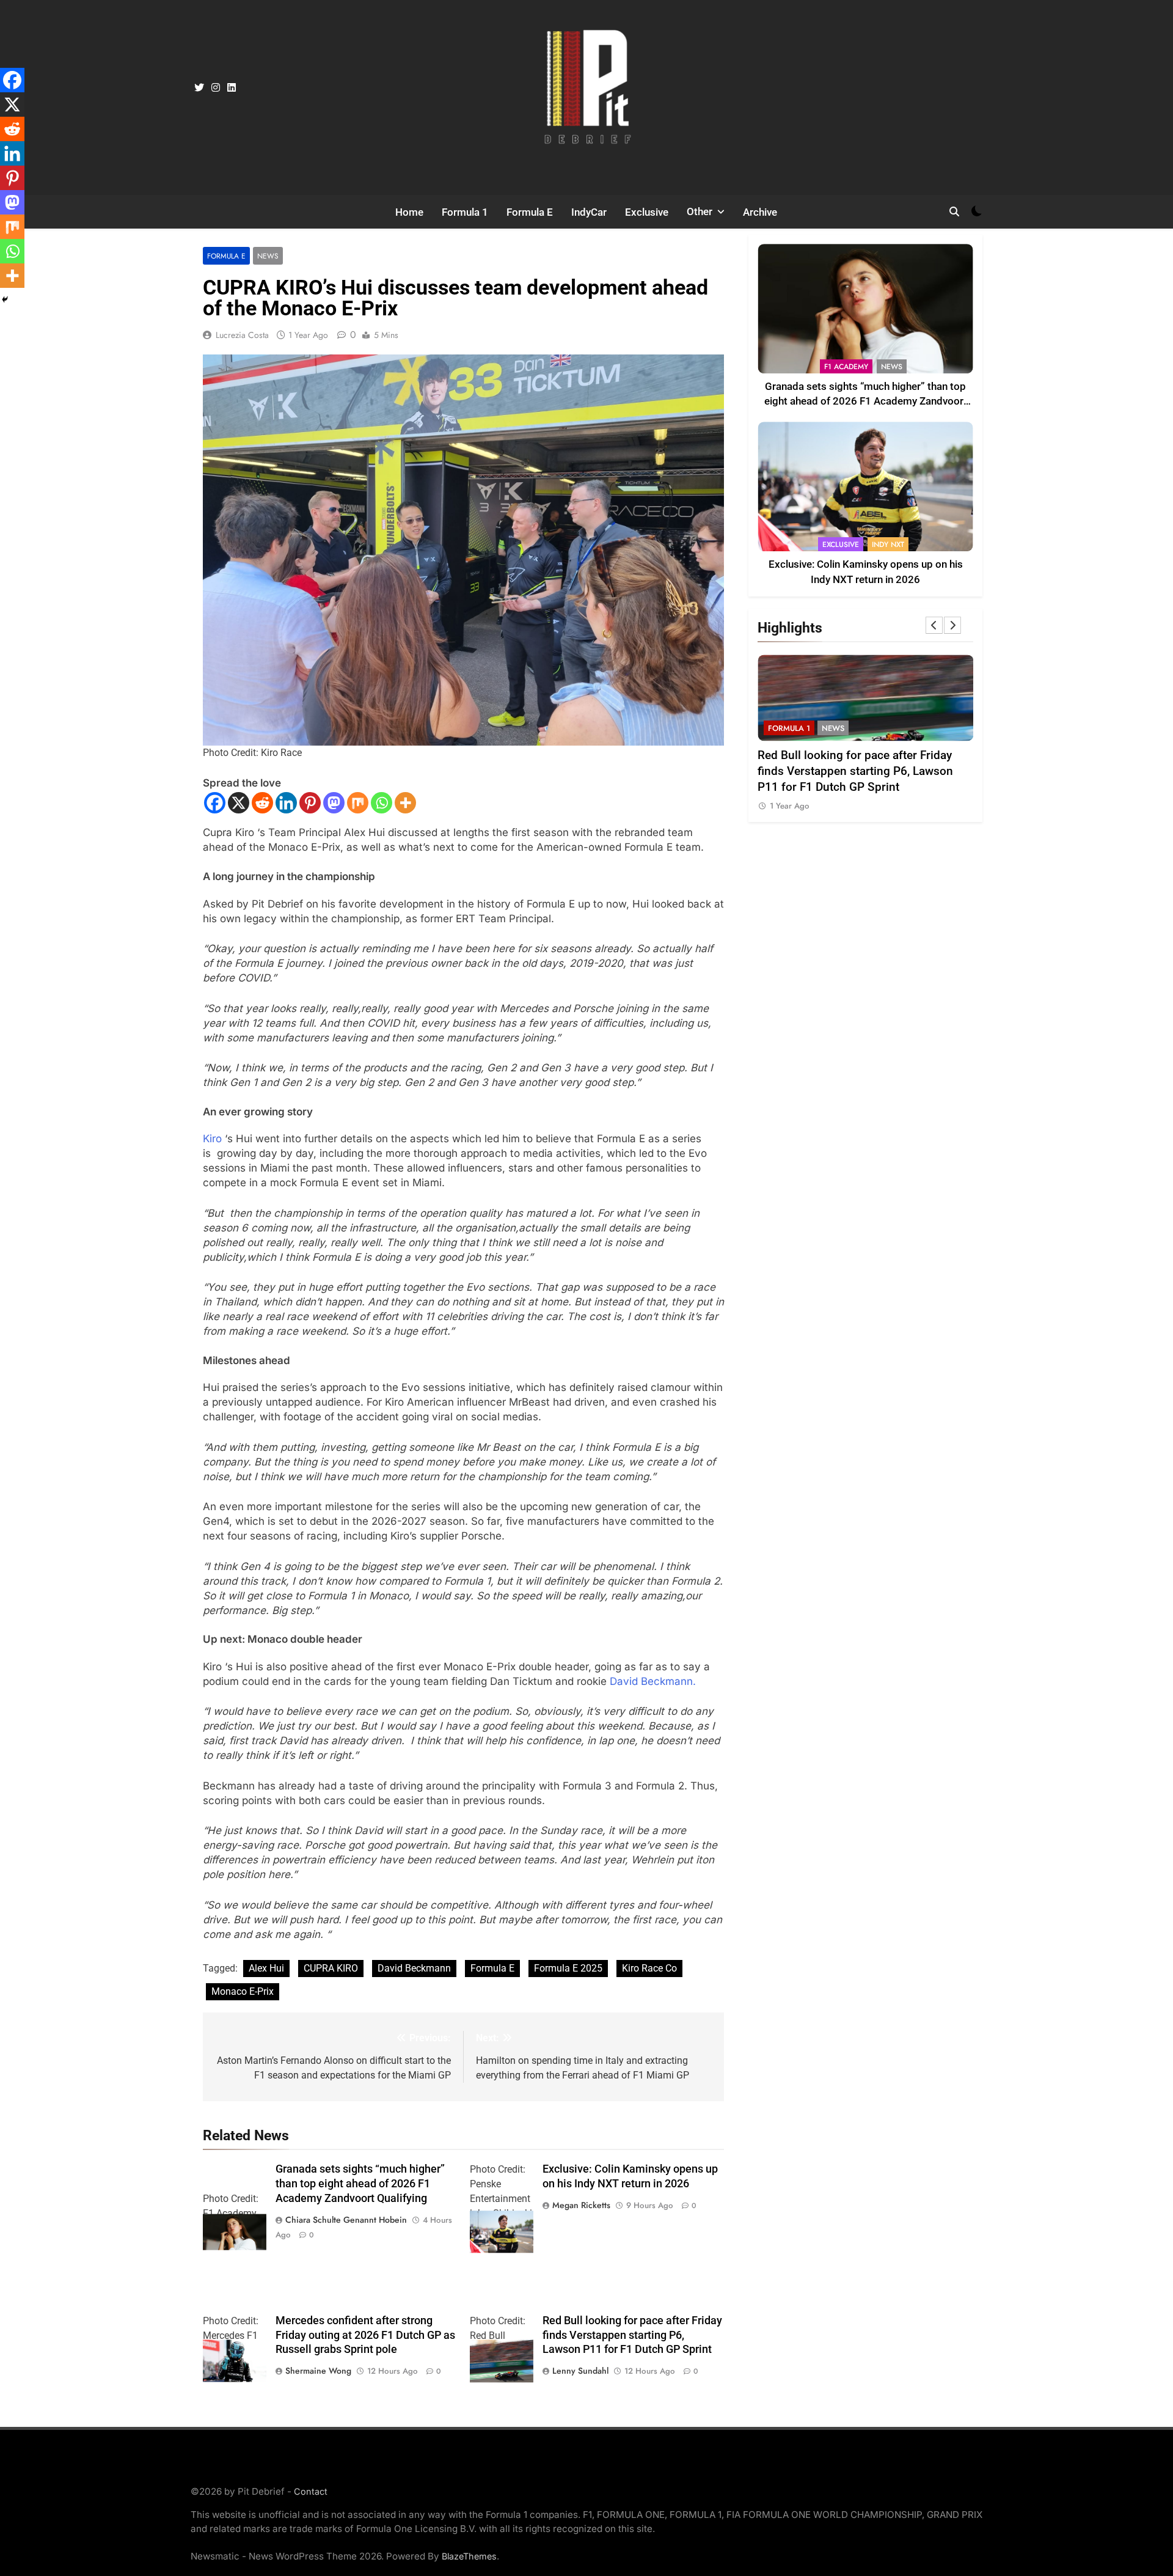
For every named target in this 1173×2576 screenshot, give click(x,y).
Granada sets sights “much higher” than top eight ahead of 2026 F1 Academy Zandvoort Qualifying (360, 2184)
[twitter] (199, 88)
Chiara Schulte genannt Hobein (346, 2220)
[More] (405, 803)
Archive (760, 212)
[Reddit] (262, 803)
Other (700, 211)
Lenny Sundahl (580, 2371)
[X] (239, 803)
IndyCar (589, 212)
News (268, 256)
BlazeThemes (469, 2556)
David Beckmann (414, 1968)
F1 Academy (846, 367)
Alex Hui (266, 1968)
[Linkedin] (286, 803)
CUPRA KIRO (331, 1968)
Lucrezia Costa (242, 335)
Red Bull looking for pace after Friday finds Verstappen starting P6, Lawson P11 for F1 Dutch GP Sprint (632, 2335)
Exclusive (647, 212)
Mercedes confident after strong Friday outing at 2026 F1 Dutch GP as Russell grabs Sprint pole (365, 2335)
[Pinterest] (310, 803)
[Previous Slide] (934, 625)
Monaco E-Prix (243, 1991)
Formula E (530, 212)
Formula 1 (465, 212)
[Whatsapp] (382, 803)
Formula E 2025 (568, 1968)
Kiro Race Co (649, 1968)
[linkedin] (232, 88)
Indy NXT (888, 545)
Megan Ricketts (581, 2205)
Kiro (212, 1139)
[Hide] (5, 299)
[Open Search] (954, 211)
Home (409, 212)
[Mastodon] (334, 803)
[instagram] (216, 88)
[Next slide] (952, 625)
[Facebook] (215, 803)
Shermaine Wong (318, 2371)
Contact (311, 2491)
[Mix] (358, 803)
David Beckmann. (654, 1681)
